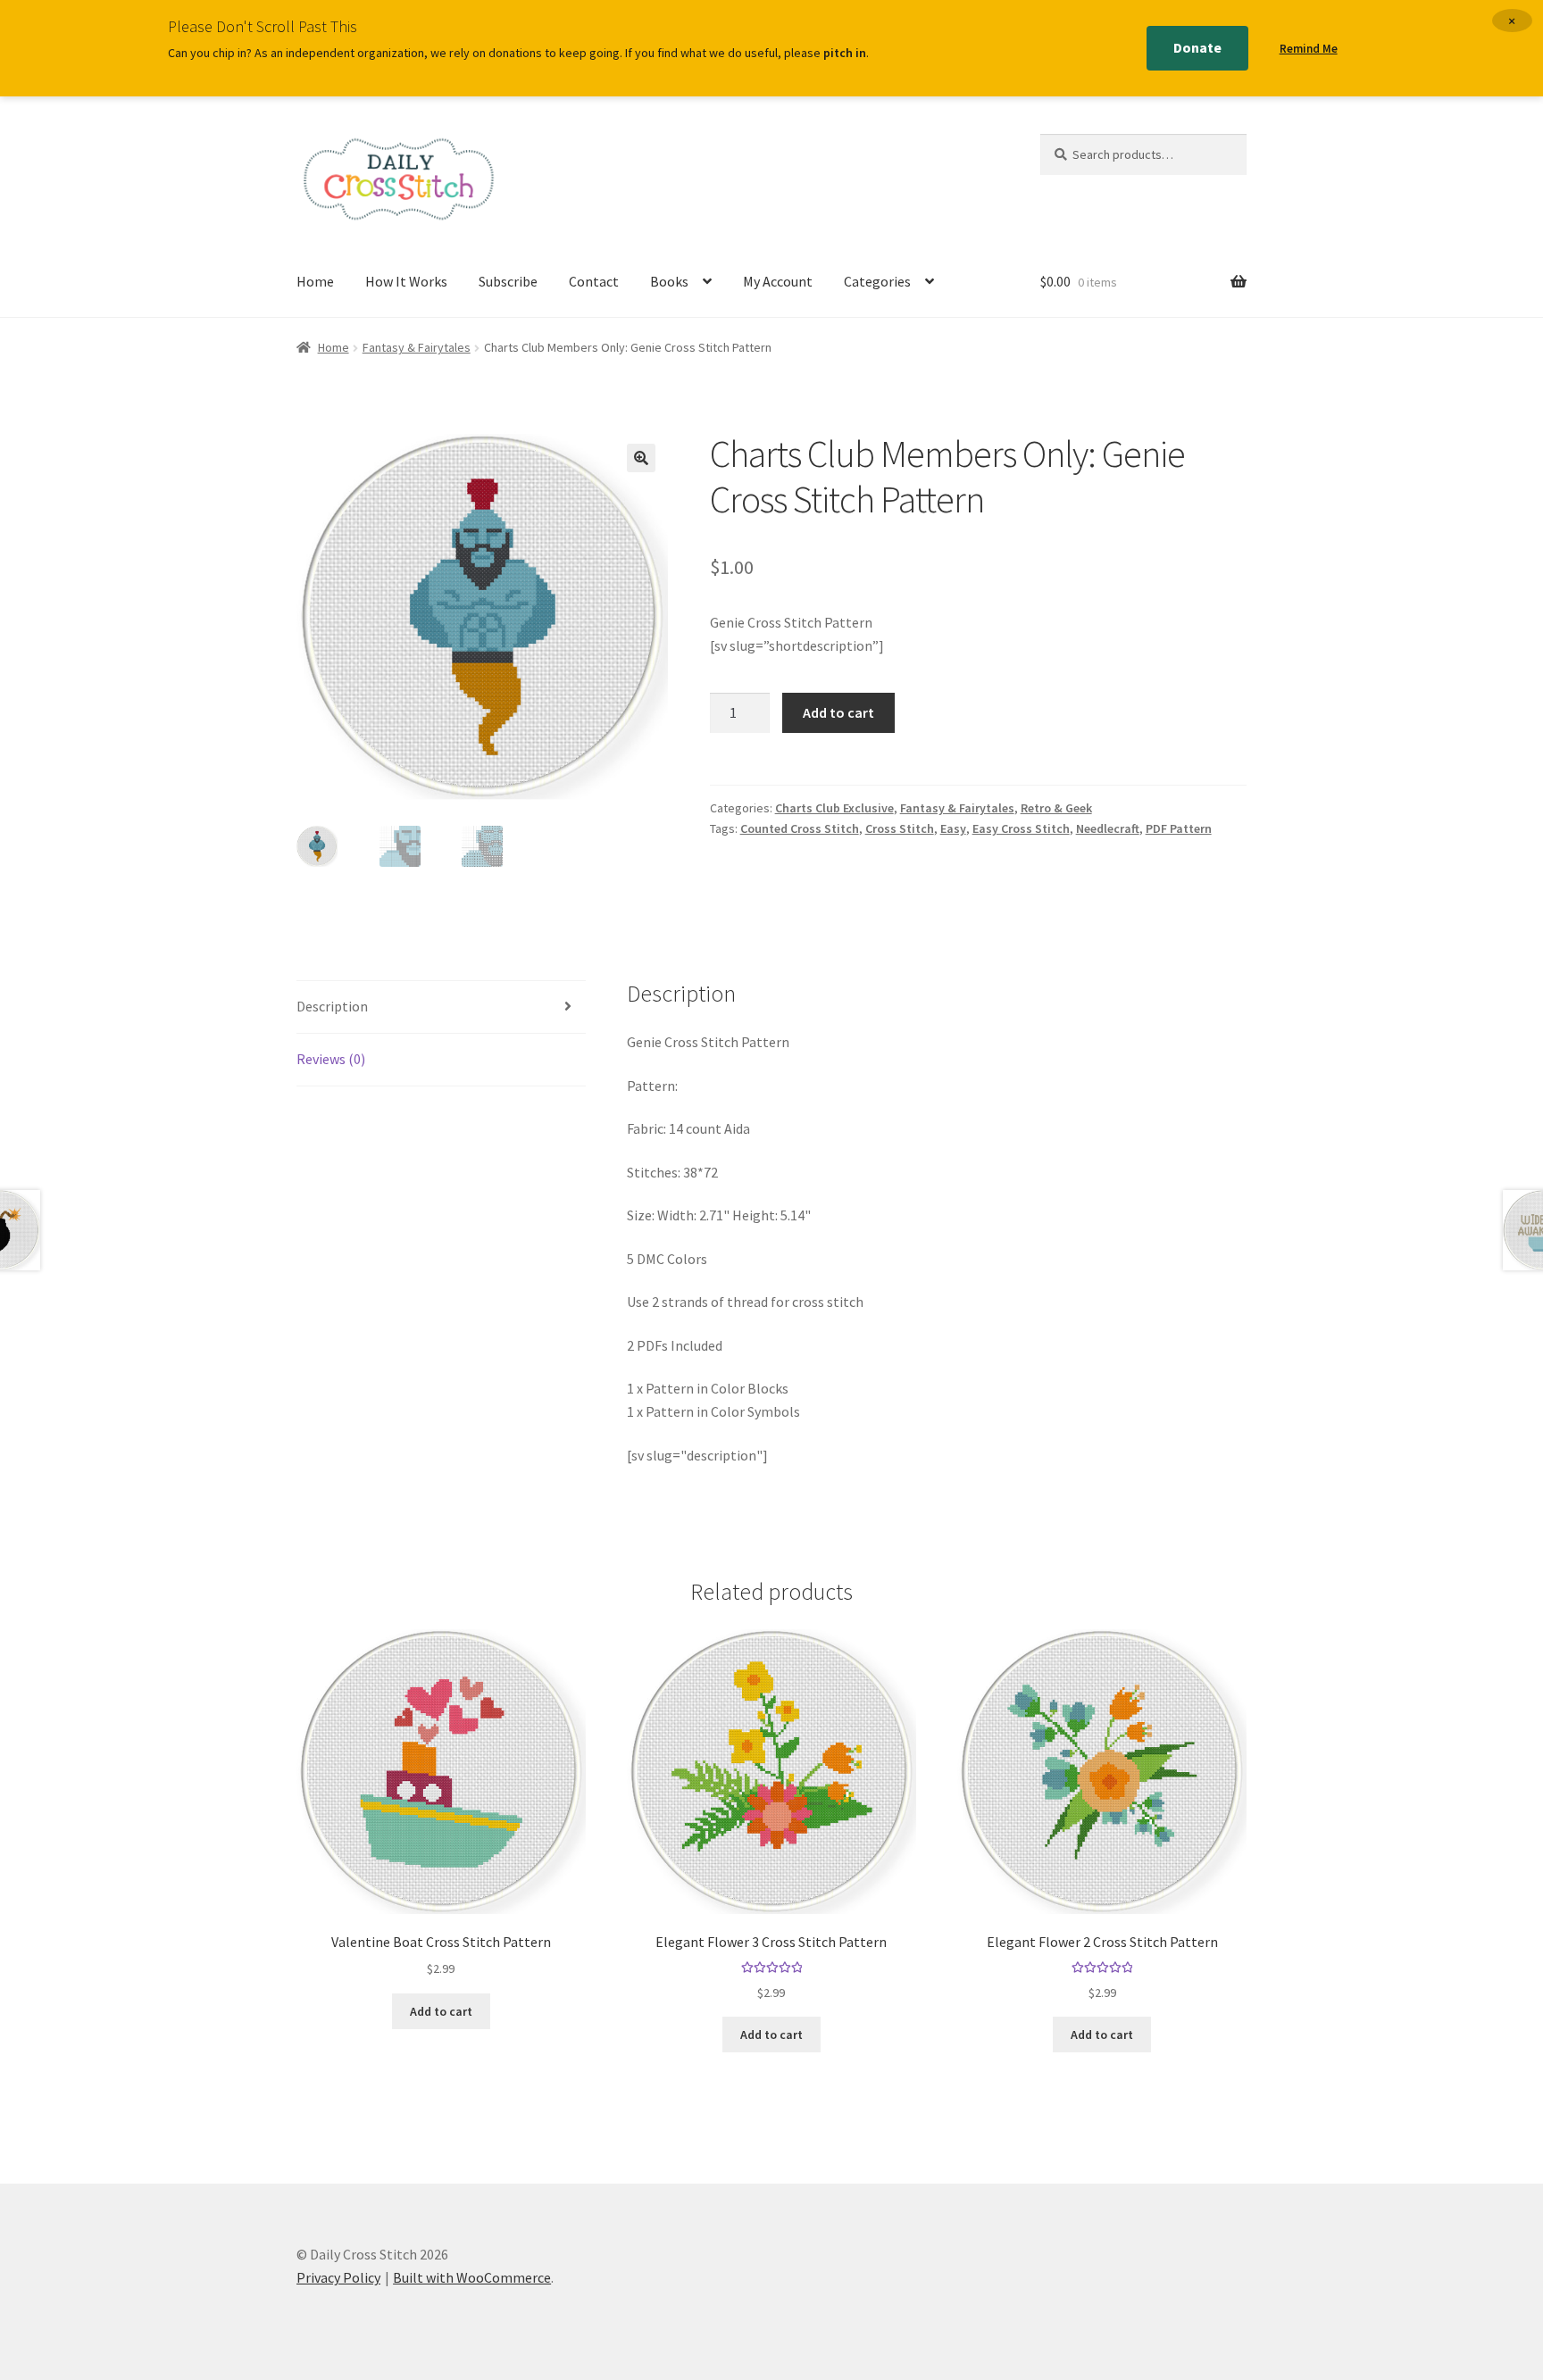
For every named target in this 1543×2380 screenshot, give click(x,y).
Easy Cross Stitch (1021, 828)
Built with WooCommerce (472, 2277)
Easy (953, 828)
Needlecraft (1108, 828)
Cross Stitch (900, 828)
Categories (877, 281)
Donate (1197, 47)
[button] (641, 458)
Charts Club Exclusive (834, 808)
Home (315, 281)
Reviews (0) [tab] (331, 1059)
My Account (778, 281)
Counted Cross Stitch (800, 828)
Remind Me (1309, 49)
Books (669, 281)
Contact (594, 281)
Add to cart (838, 712)
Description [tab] (332, 1006)
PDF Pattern (1179, 828)
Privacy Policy (338, 2277)
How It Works (406, 281)
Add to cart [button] (441, 2011)
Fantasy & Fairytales (417, 347)
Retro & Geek (1056, 808)
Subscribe (508, 281)
